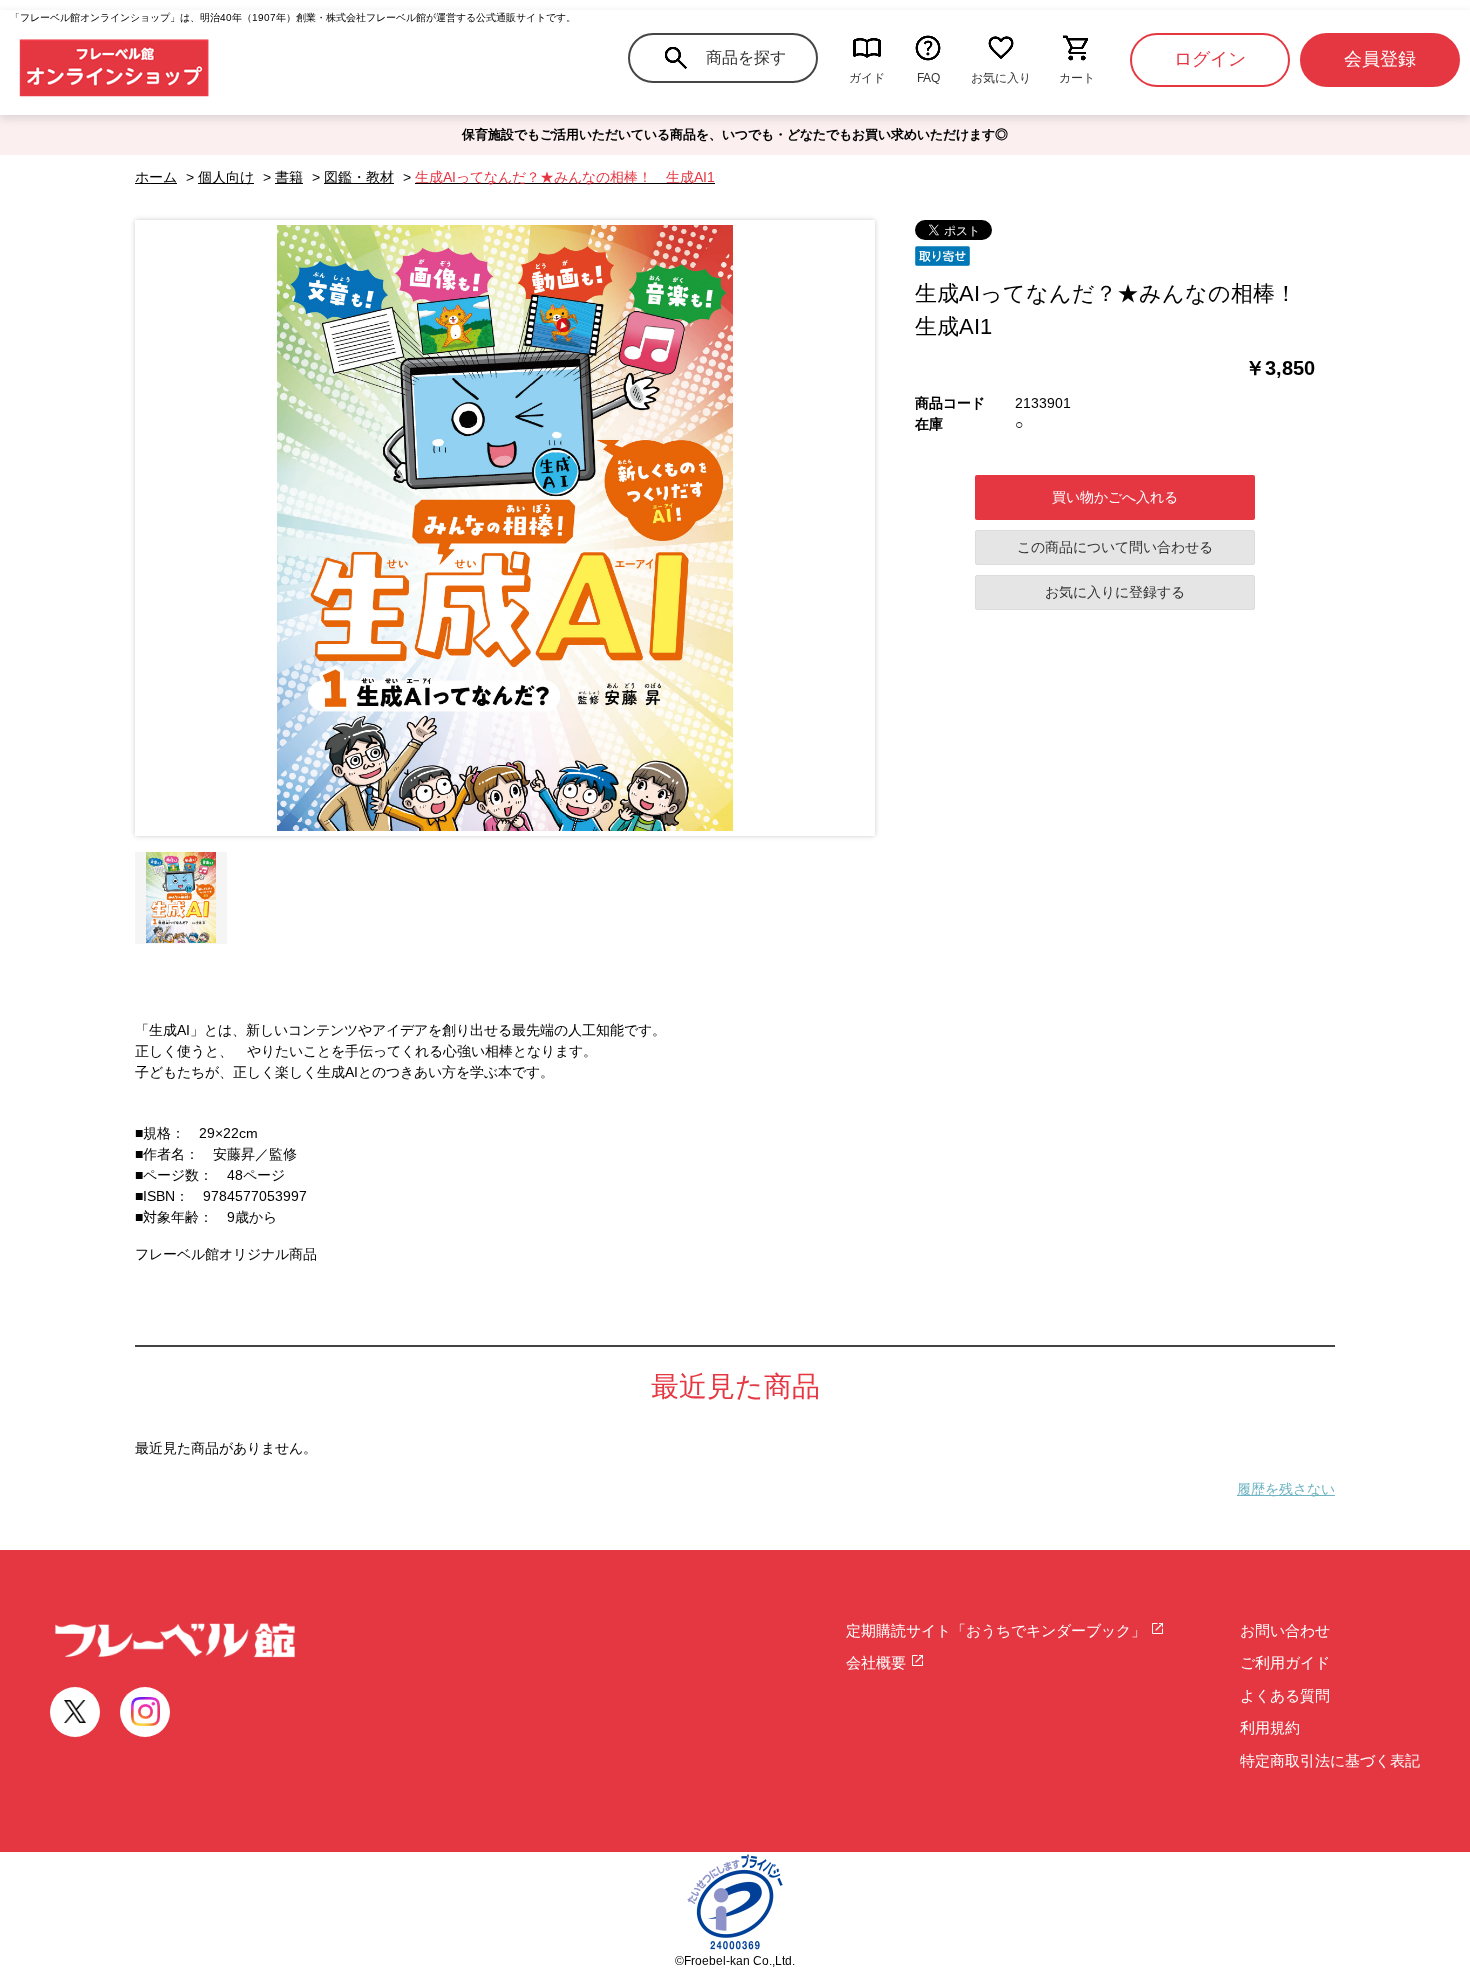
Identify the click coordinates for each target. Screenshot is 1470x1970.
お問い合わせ (1285, 1630)
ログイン (1210, 59)
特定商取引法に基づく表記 (1330, 1760)
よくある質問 (1285, 1695)
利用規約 (1270, 1727)
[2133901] (181, 898)
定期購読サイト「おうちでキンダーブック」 (998, 1630)
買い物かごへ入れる (1115, 497)
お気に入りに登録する (1115, 592)
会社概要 (878, 1662)
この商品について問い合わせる (1115, 547)
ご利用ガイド (1285, 1662)
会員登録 (1380, 59)
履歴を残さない (1286, 1489)
